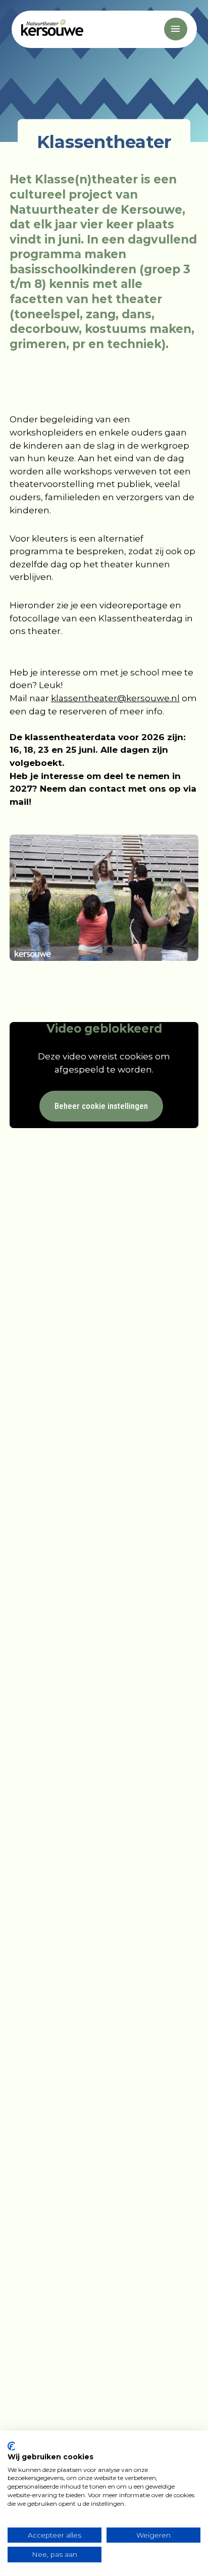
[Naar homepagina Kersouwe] (52, 29)
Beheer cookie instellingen (101, 1106)
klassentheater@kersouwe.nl (115, 698)
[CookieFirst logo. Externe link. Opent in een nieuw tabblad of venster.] (11, 2446)
